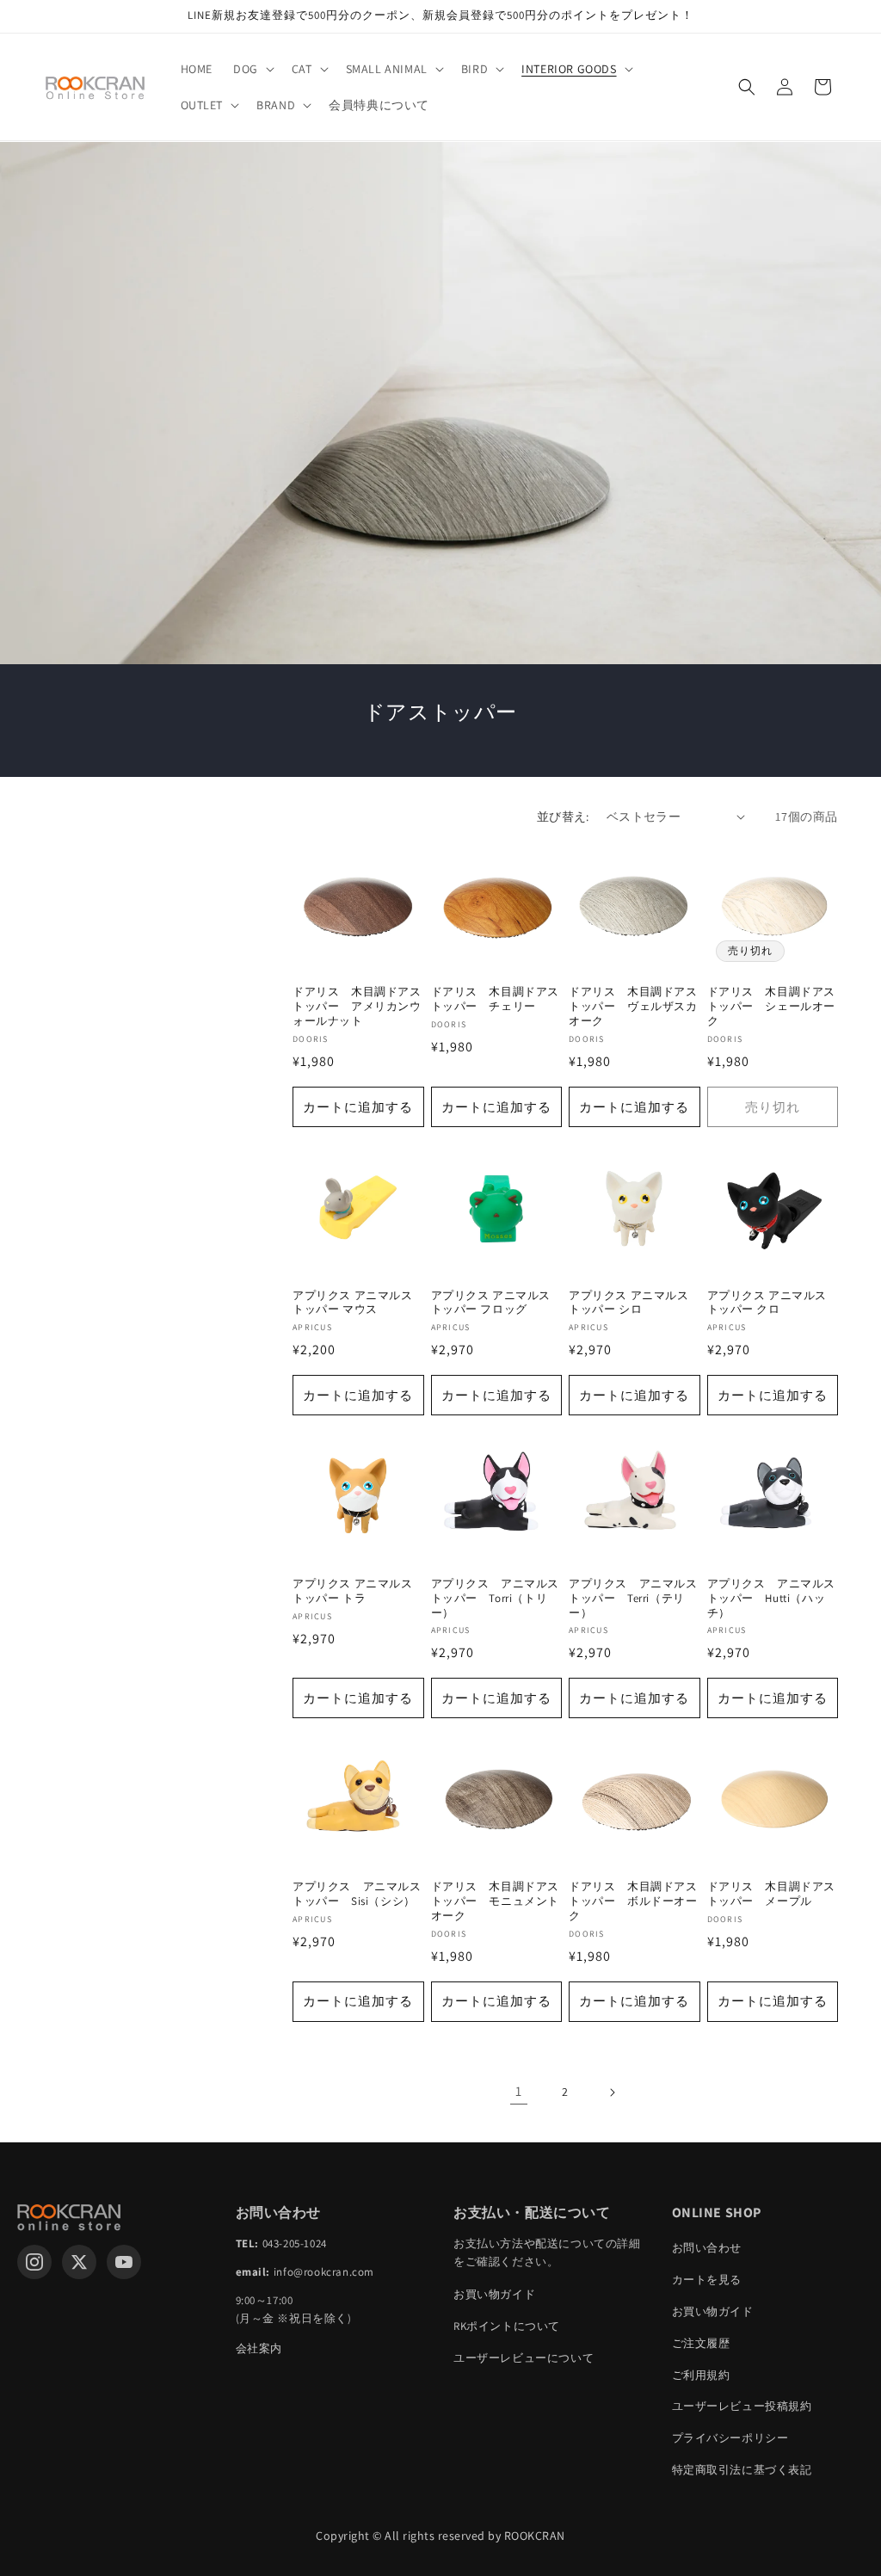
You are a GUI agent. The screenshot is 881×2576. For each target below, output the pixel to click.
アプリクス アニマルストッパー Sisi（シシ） (357, 1894)
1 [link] (519, 2091)
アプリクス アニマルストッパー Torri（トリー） (496, 1599)
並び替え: (563, 817)
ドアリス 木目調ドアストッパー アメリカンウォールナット (357, 1007)
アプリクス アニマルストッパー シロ (629, 1303)
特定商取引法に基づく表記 (742, 2470)
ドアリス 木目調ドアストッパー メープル (772, 1894)
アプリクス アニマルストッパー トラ (353, 1591)
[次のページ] (612, 2092)
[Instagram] (34, 2262)
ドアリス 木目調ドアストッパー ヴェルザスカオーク (633, 1007)
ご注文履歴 (701, 2343)
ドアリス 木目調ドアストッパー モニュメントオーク (496, 1901)
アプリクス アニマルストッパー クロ (767, 1303)
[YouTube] (124, 2262)
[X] (79, 2262)
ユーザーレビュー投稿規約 (742, 2406)
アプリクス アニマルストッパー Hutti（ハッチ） (772, 1599)
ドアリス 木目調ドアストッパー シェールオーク (772, 1007)
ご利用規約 (701, 2375)
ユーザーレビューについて (524, 2358)
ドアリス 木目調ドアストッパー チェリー (496, 999)
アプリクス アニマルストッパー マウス (353, 1303)
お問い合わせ (707, 2248)
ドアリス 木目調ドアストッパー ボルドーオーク (633, 1901)
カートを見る (707, 2280)
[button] (252, 69)
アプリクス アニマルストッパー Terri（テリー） (633, 1599)
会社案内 (259, 2348)
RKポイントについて (507, 2326)
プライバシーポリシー (730, 2438)
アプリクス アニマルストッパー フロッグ (491, 1303)
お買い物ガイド (494, 2294)
